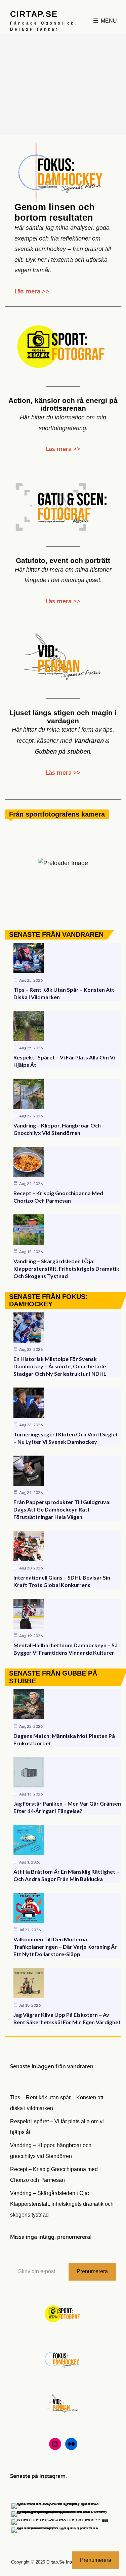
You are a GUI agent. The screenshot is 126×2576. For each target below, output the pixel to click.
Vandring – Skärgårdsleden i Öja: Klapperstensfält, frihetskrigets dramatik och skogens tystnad (66, 1268)
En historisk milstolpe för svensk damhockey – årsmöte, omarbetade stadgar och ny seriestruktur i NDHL (60, 1366)
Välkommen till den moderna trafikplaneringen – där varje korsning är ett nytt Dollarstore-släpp (65, 1947)
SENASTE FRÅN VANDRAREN (56, 934)
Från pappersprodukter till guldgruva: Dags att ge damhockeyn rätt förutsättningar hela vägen (62, 1509)
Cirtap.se (34, 14)
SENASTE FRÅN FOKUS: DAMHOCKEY (48, 1300)
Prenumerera (92, 2271)
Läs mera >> (32, 291)
